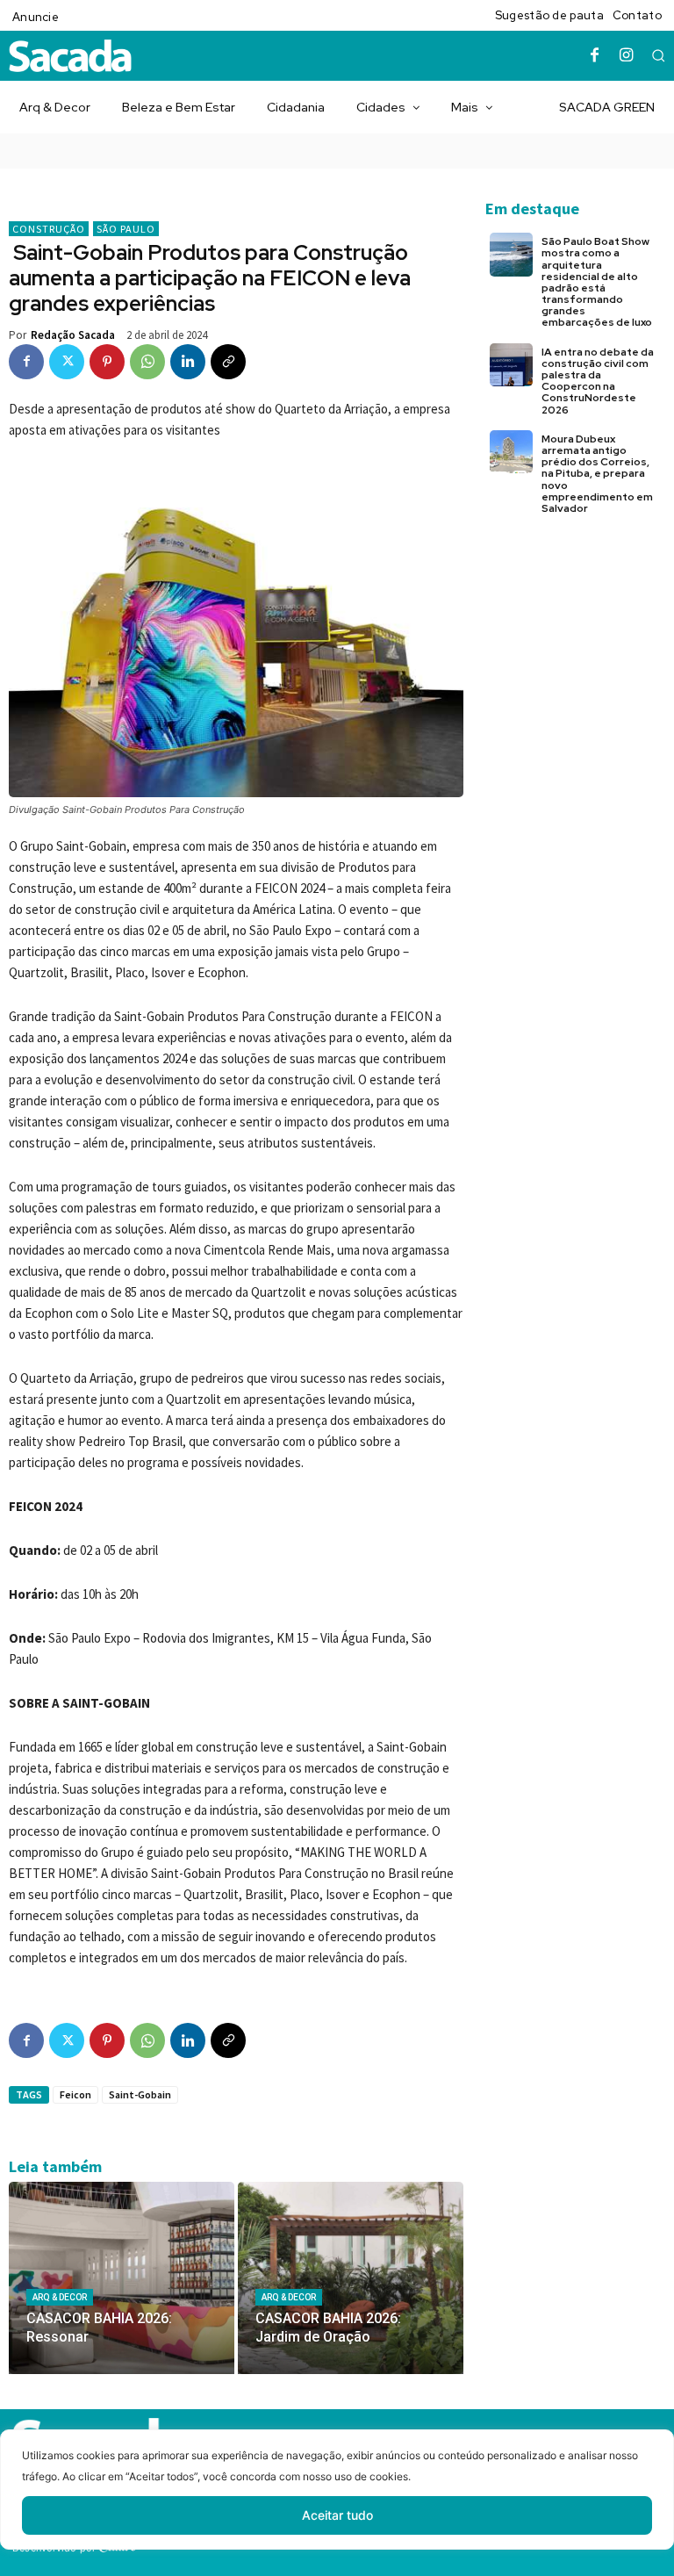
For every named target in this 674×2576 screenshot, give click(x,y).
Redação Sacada (73, 335)
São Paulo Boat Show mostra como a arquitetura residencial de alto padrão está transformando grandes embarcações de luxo (597, 282)
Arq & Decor (60, 2297)
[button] (658, 55)
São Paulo (126, 229)
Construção (49, 229)
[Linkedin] (188, 362)
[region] (337, 2503)
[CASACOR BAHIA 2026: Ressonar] (122, 2277)
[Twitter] (67, 362)
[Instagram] (627, 56)
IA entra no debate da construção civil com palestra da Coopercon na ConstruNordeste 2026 (598, 381)
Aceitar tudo (337, 2515)
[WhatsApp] (147, 362)
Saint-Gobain (140, 2094)
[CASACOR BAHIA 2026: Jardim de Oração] (351, 2277)
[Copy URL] (228, 362)
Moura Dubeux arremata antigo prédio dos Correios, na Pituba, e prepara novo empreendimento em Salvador (597, 474)
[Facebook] (595, 56)
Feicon (75, 2094)
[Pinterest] (107, 362)
